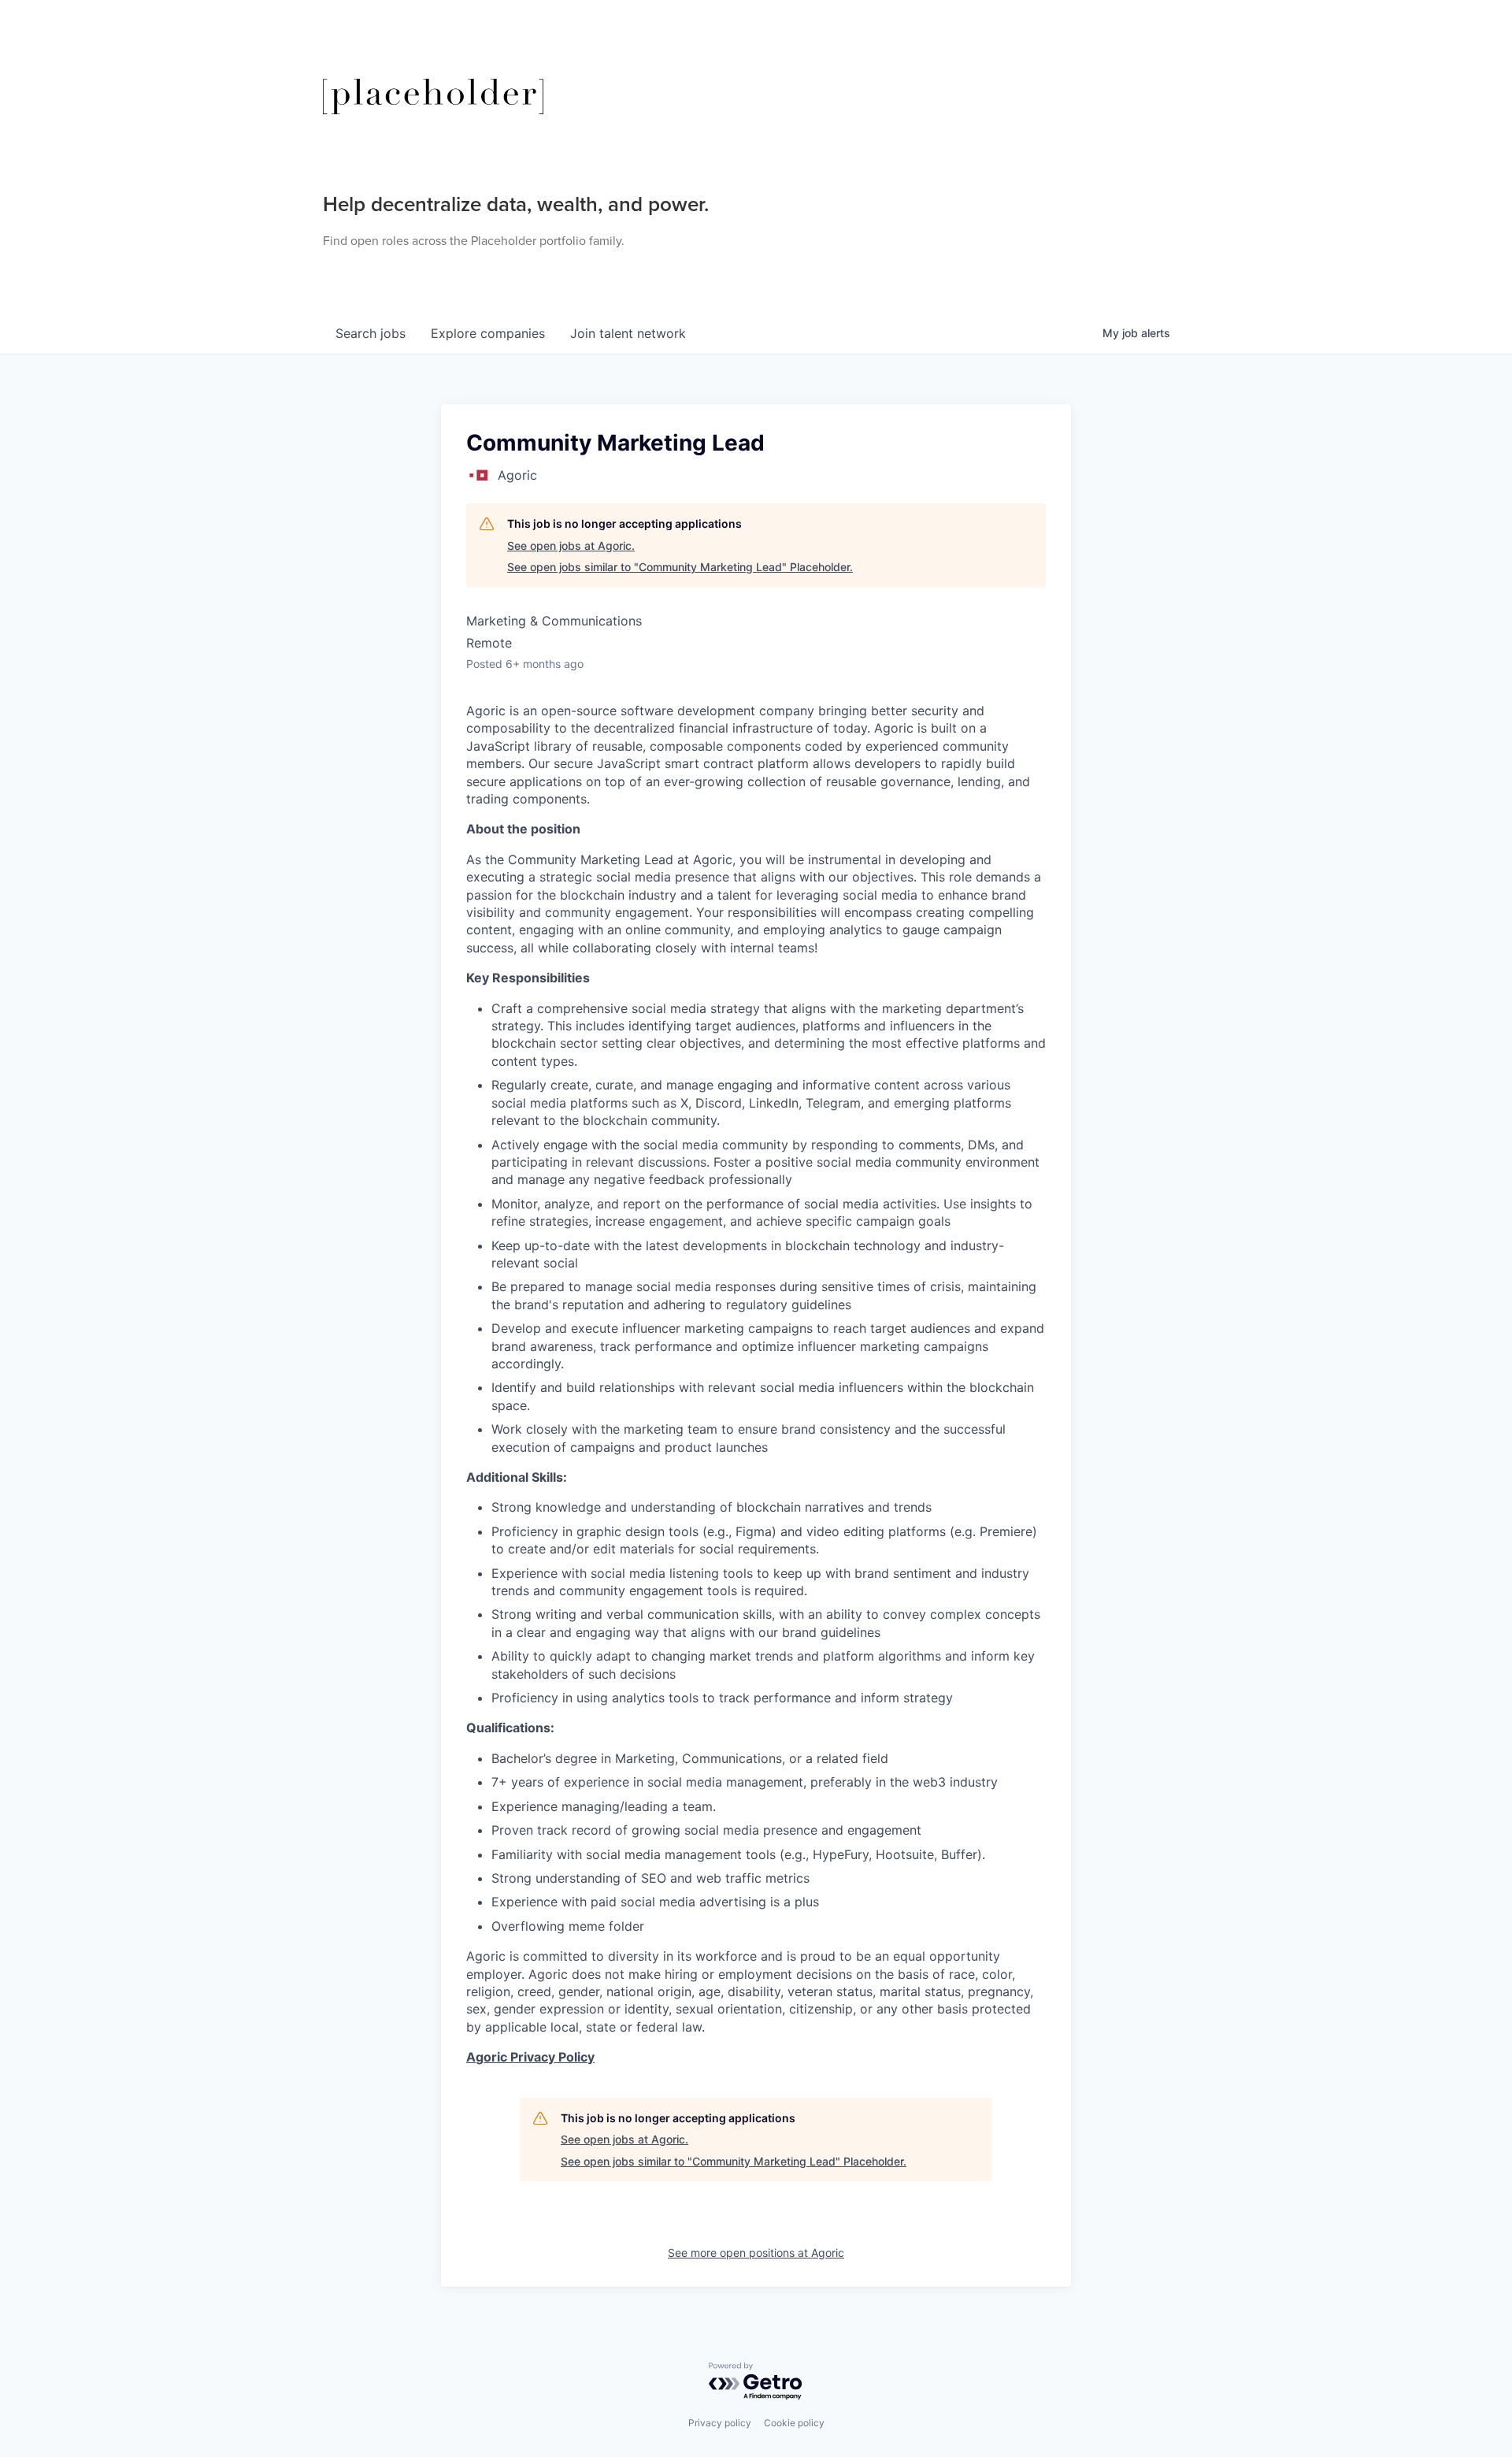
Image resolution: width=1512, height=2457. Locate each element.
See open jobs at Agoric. (571, 546)
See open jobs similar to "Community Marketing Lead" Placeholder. (680, 567)
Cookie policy (794, 2423)
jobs (371, 333)
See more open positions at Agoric (756, 2253)
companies (488, 333)
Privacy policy (720, 2423)
